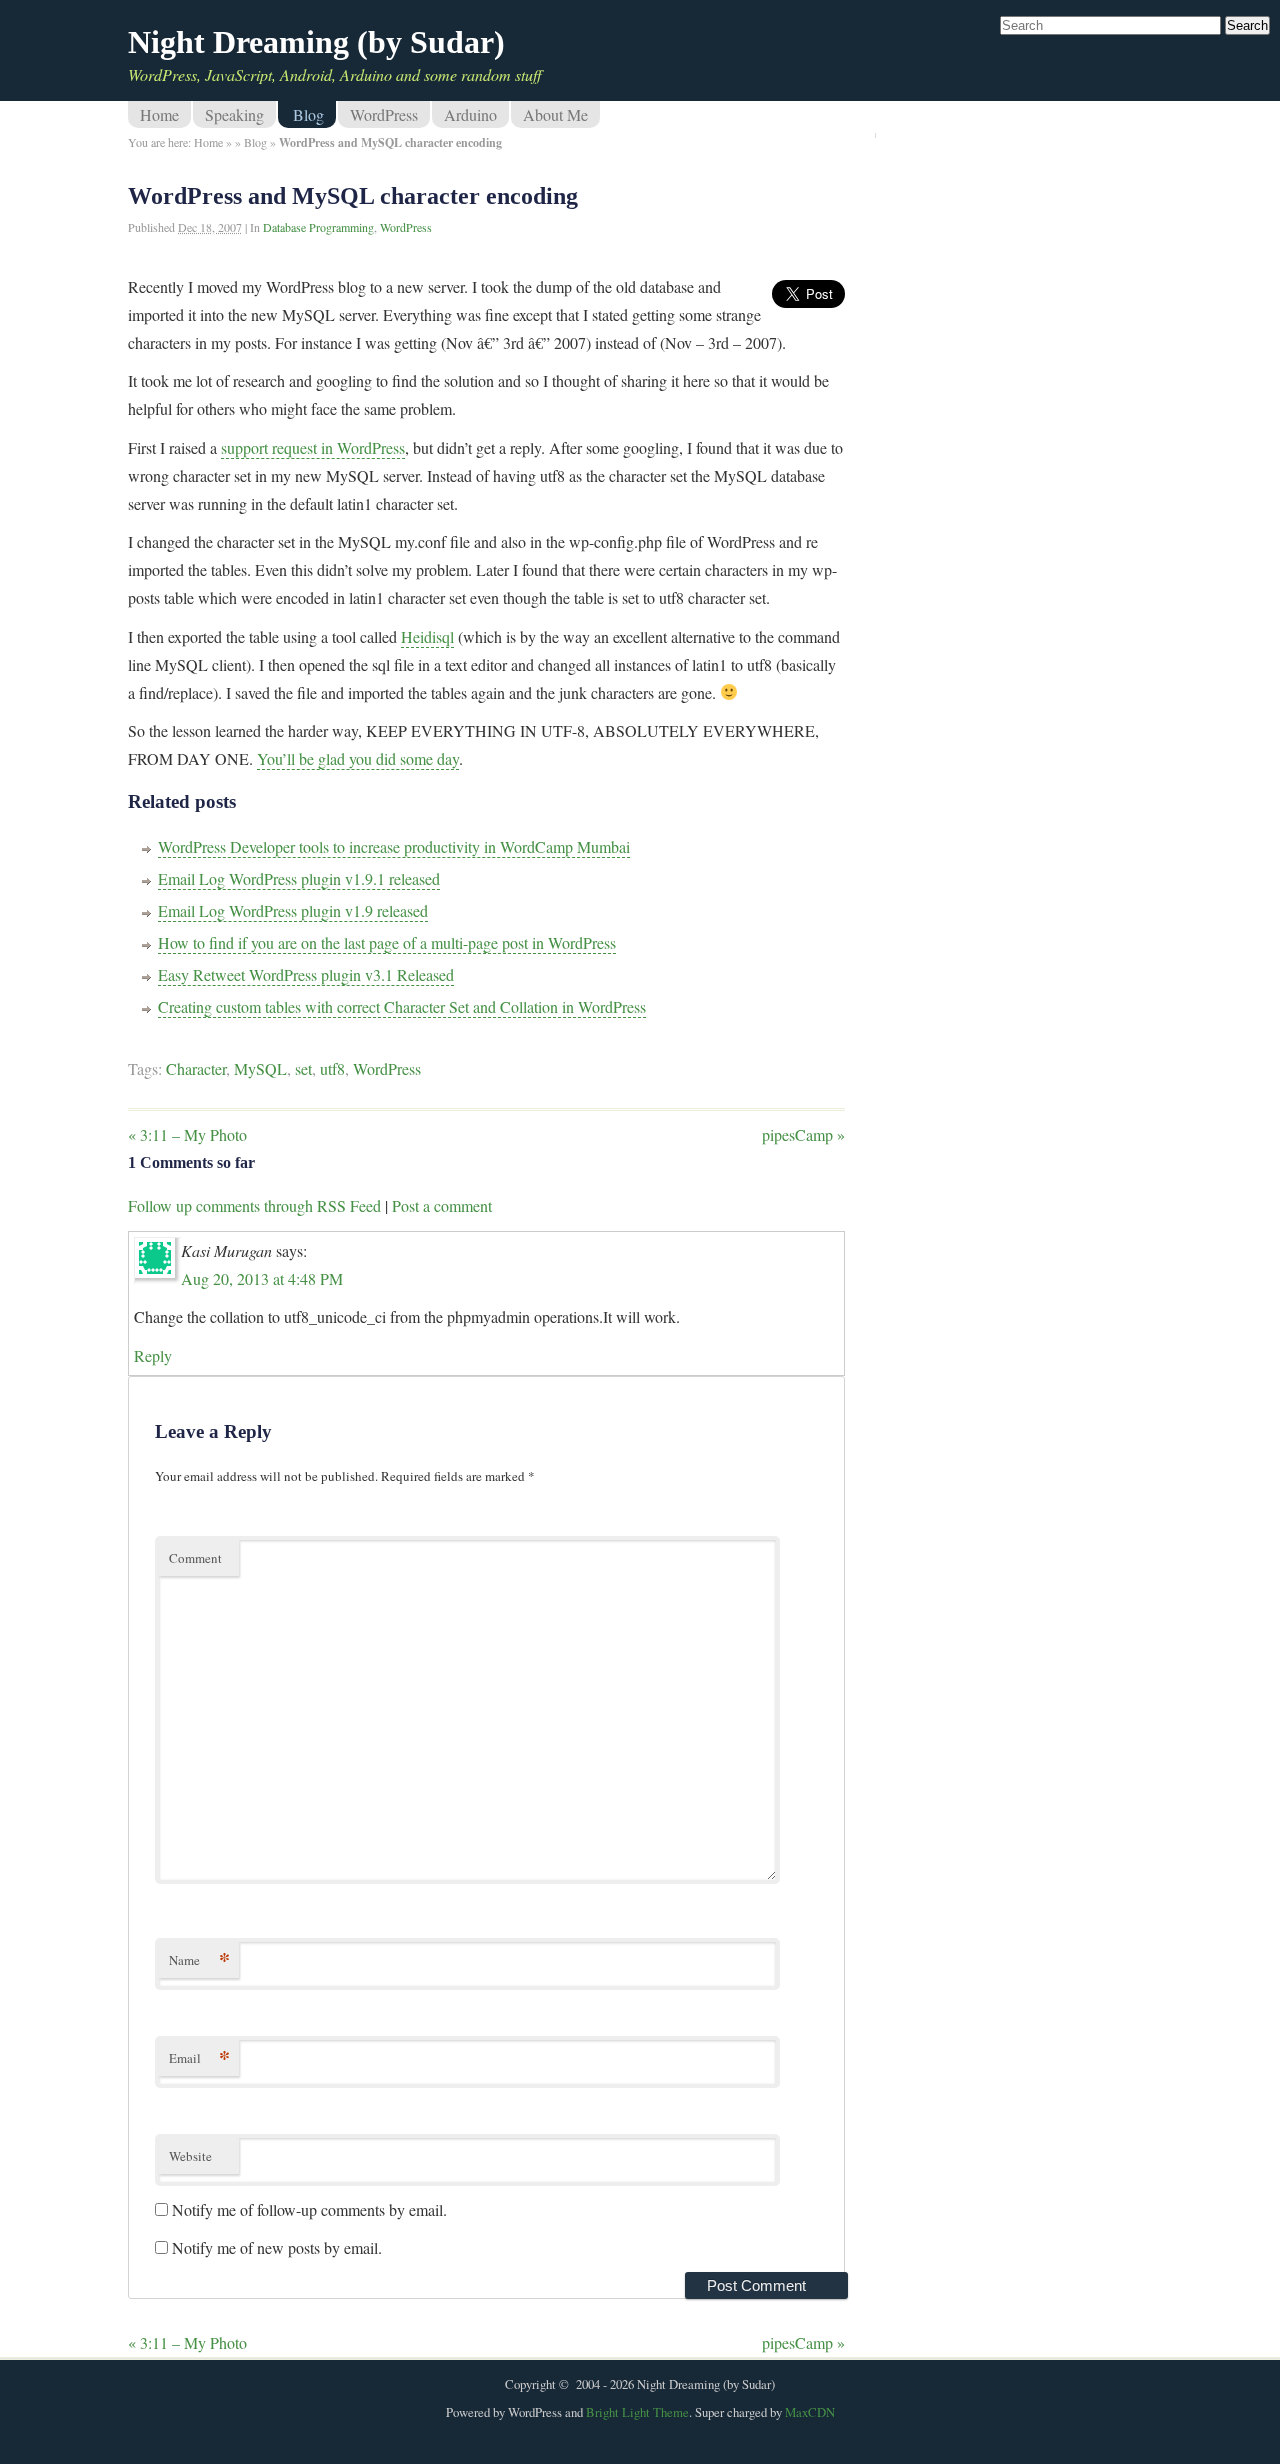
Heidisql (427, 636)
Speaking (234, 114)
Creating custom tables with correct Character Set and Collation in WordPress (402, 1006)
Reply (153, 1355)
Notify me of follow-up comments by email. (309, 2209)
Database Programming (318, 227)
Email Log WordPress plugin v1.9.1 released (299, 878)
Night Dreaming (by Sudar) (316, 42)
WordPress (384, 114)
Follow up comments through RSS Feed (254, 1205)
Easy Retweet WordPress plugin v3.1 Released (306, 974)
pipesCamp (803, 1134)
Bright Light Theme (637, 2412)
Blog (308, 114)
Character (196, 1068)
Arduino (470, 114)
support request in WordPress (313, 447)
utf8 (332, 1068)
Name (199, 1959)
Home (159, 114)
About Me (555, 114)
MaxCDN (810, 2412)
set (303, 1068)
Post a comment (442, 1205)
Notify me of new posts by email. (277, 2247)
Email (199, 2057)
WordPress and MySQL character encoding (353, 196)
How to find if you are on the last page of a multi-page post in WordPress (387, 942)
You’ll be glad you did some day (358, 758)
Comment (195, 1558)
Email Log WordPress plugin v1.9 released (293, 910)
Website (190, 2156)
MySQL (260, 1068)
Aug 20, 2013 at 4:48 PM (262, 1278)
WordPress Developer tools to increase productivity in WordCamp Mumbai (394, 846)
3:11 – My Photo (187, 1134)
